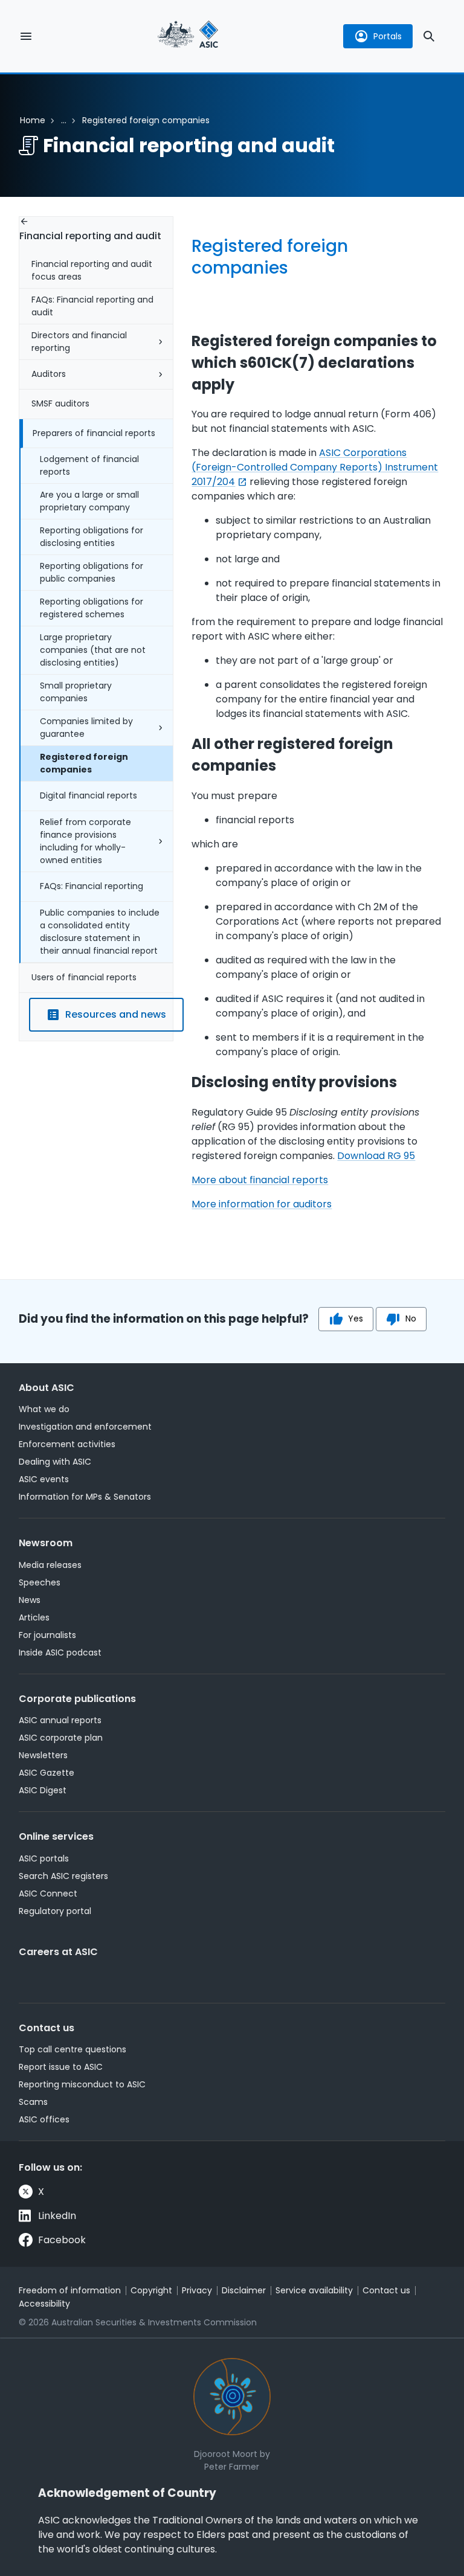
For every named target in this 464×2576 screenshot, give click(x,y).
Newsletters (43, 1755)
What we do (44, 1409)
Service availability (314, 2290)
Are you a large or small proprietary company (89, 501)
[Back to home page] (188, 36)
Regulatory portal (55, 1911)
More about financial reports (260, 1180)
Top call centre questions (72, 2049)
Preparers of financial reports (94, 433)
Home (33, 120)
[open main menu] (26, 36)
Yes (356, 1319)
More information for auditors (262, 1204)
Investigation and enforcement (85, 1427)
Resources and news (116, 1014)
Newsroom (46, 1543)
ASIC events (44, 1479)
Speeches (40, 1582)
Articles (34, 1617)
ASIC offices (44, 2119)
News (30, 1600)
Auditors (49, 374)
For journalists (47, 1635)
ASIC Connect (48, 1893)
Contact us (47, 2028)
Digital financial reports (89, 795)
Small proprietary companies (76, 692)
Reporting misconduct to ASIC (82, 2084)
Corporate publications (77, 1699)
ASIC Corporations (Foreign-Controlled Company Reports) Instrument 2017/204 (315, 467)
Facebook (62, 2240)
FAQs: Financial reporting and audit (92, 306)
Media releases (50, 1565)
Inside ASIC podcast (60, 1653)
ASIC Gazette (47, 1773)
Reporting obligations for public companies (92, 572)
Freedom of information (70, 2290)
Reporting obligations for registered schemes (92, 608)
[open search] (429, 36)
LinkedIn (57, 2216)
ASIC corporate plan (61, 1738)
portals (388, 36)
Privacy (197, 2290)
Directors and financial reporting (79, 342)
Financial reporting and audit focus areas (92, 270)
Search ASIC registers (63, 1876)
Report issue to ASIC (61, 2067)
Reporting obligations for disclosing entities (92, 537)
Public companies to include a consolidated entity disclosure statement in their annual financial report (100, 932)
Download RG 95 (376, 1156)
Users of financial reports (84, 977)
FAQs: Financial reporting (92, 886)
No (411, 1319)
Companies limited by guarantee (86, 728)
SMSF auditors (60, 403)
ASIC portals (44, 1858)
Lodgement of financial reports (89, 465)
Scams (33, 2102)
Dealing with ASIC (55, 1462)
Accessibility (44, 2304)
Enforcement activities (67, 1444)
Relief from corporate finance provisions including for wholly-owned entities (85, 841)
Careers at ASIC (58, 1952)
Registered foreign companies (84, 763)
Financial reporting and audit (90, 236)
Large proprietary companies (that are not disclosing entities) (93, 650)
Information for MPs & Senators (85, 1497)
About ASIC (47, 1388)
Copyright (151, 2290)
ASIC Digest (43, 1790)
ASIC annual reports (60, 1720)
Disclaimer (244, 2290)
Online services (56, 1836)
